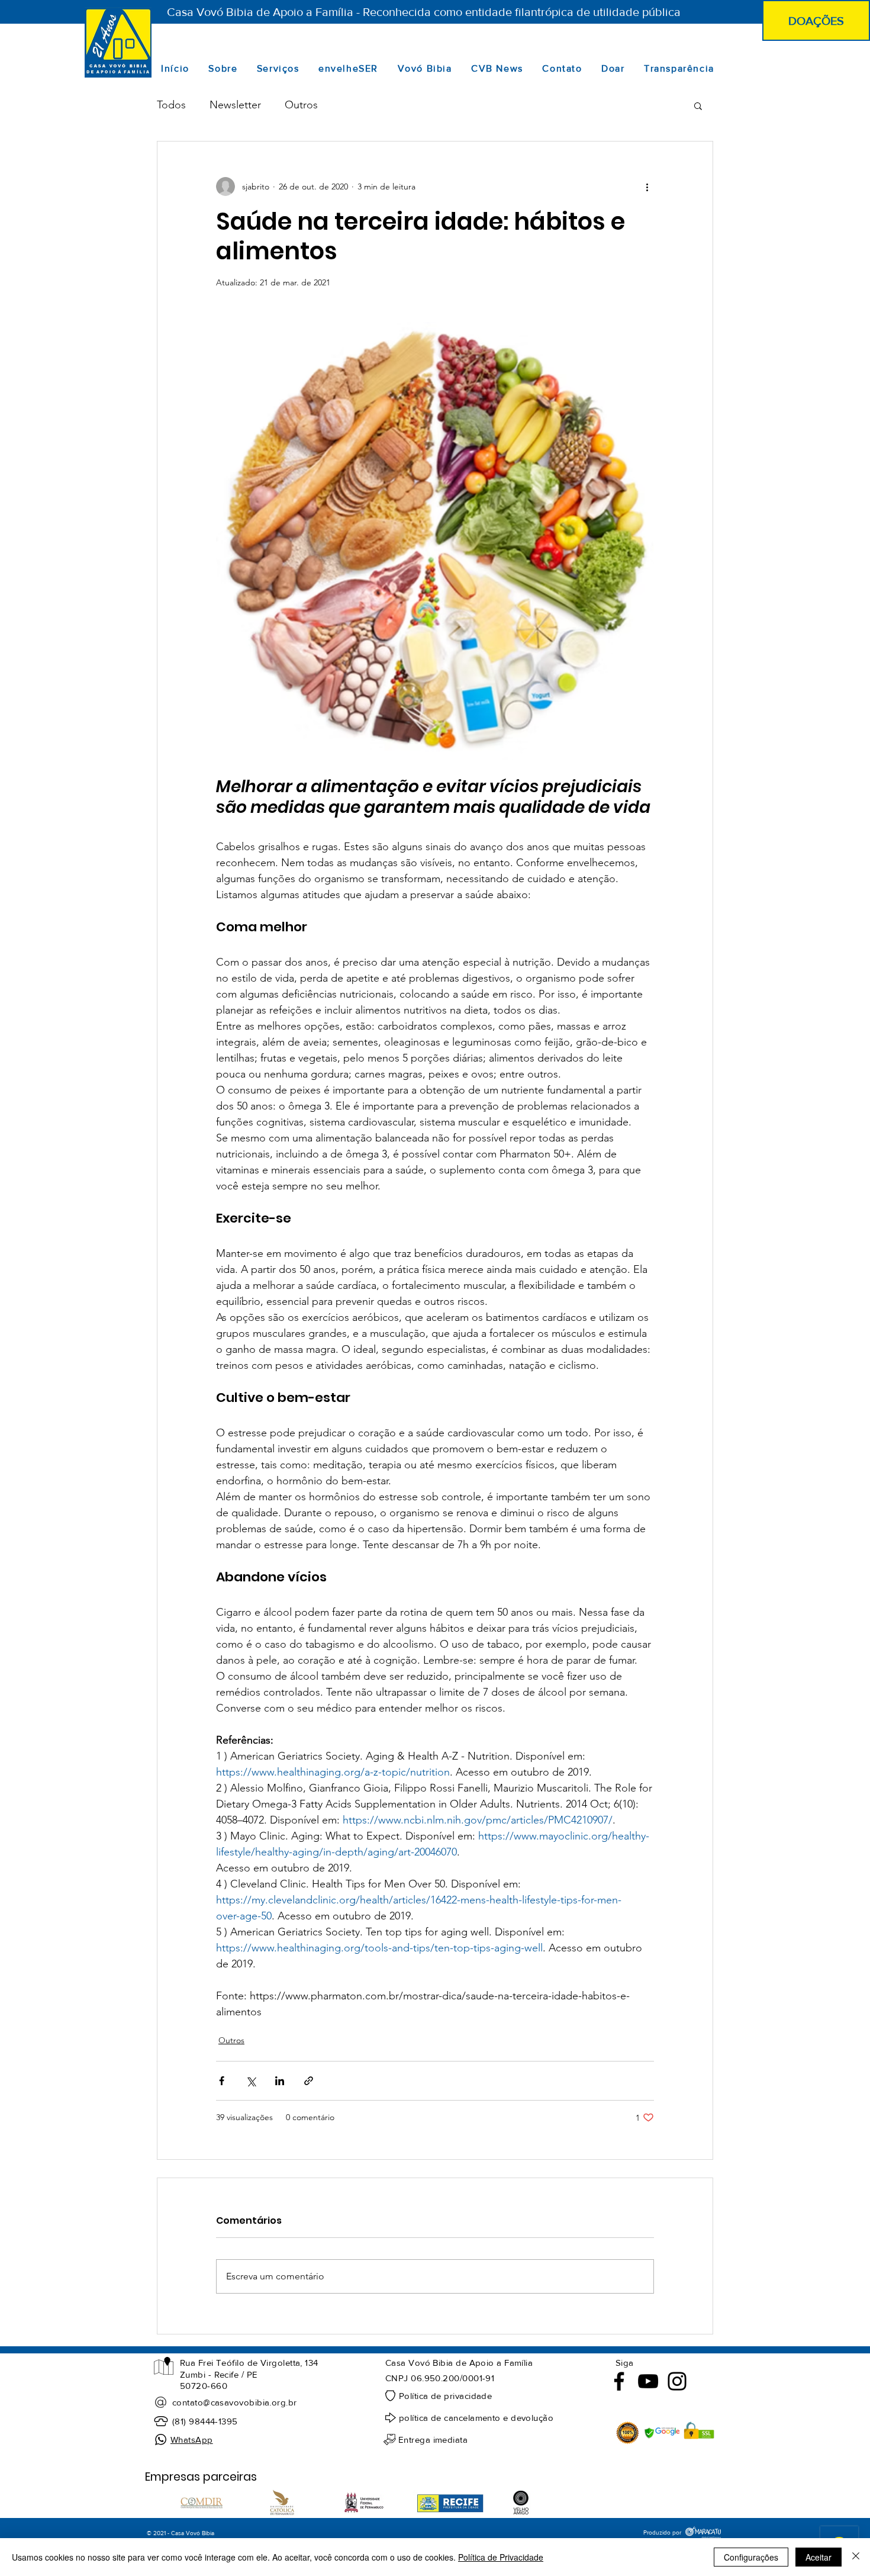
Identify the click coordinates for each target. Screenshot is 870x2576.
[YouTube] (648, 2381)
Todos (171, 105)
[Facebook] (619, 2381)
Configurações (751, 2557)
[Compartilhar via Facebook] (222, 2081)
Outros (301, 105)
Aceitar (819, 2557)
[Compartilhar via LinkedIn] (280, 2081)
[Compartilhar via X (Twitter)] (251, 2081)
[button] (698, 105)
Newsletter (235, 105)
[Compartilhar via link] (309, 2081)
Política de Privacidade (501, 2557)
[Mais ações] (647, 186)
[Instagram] (677, 2381)
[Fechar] (856, 2557)
